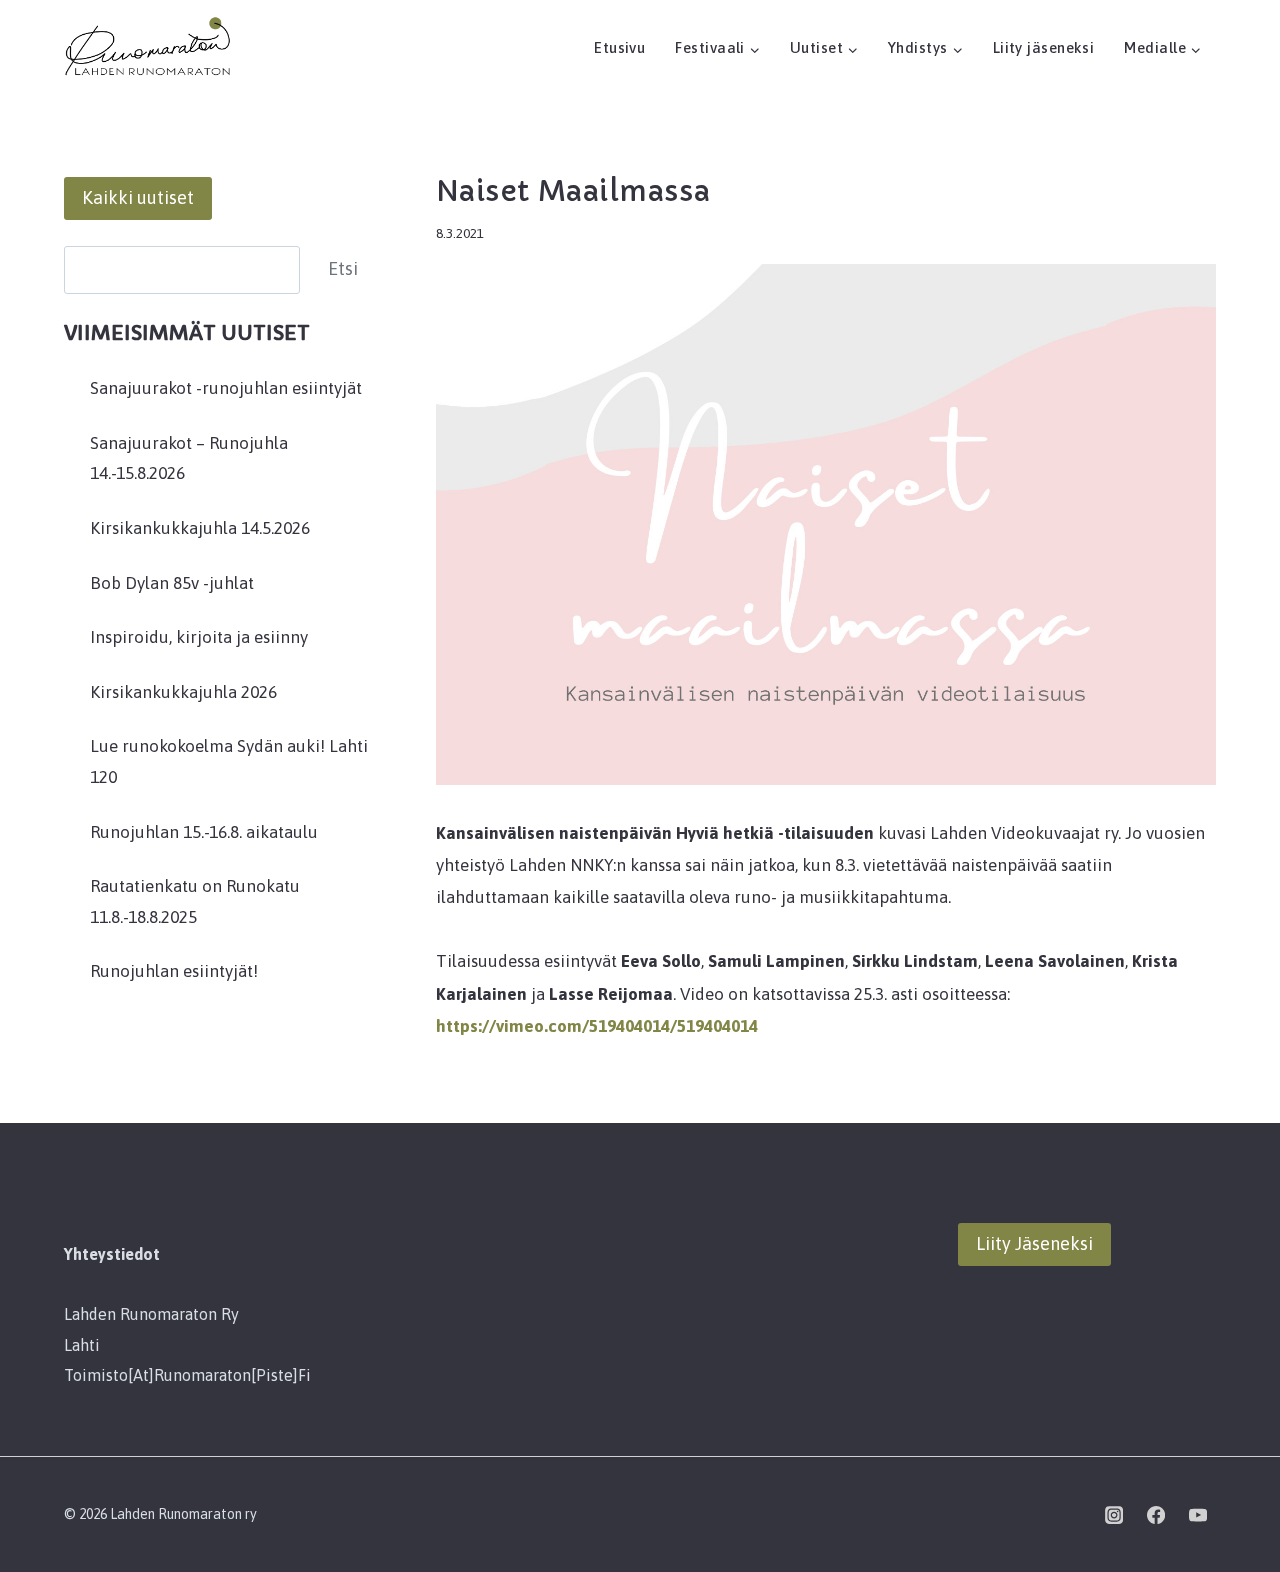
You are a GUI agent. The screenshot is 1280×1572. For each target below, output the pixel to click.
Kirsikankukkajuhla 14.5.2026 (200, 528)
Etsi (343, 268)
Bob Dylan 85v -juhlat (172, 583)
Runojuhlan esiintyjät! (174, 971)
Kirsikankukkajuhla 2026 (183, 692)
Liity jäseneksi (1044, 47)
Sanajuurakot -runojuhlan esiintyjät (226, 388)
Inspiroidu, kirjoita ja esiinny (199, 637)
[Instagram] (1114, 1515)
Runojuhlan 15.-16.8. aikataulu (204, 832)
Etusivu (619, 47)
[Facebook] (1156, 1515)
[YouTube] (1198, 1515)
